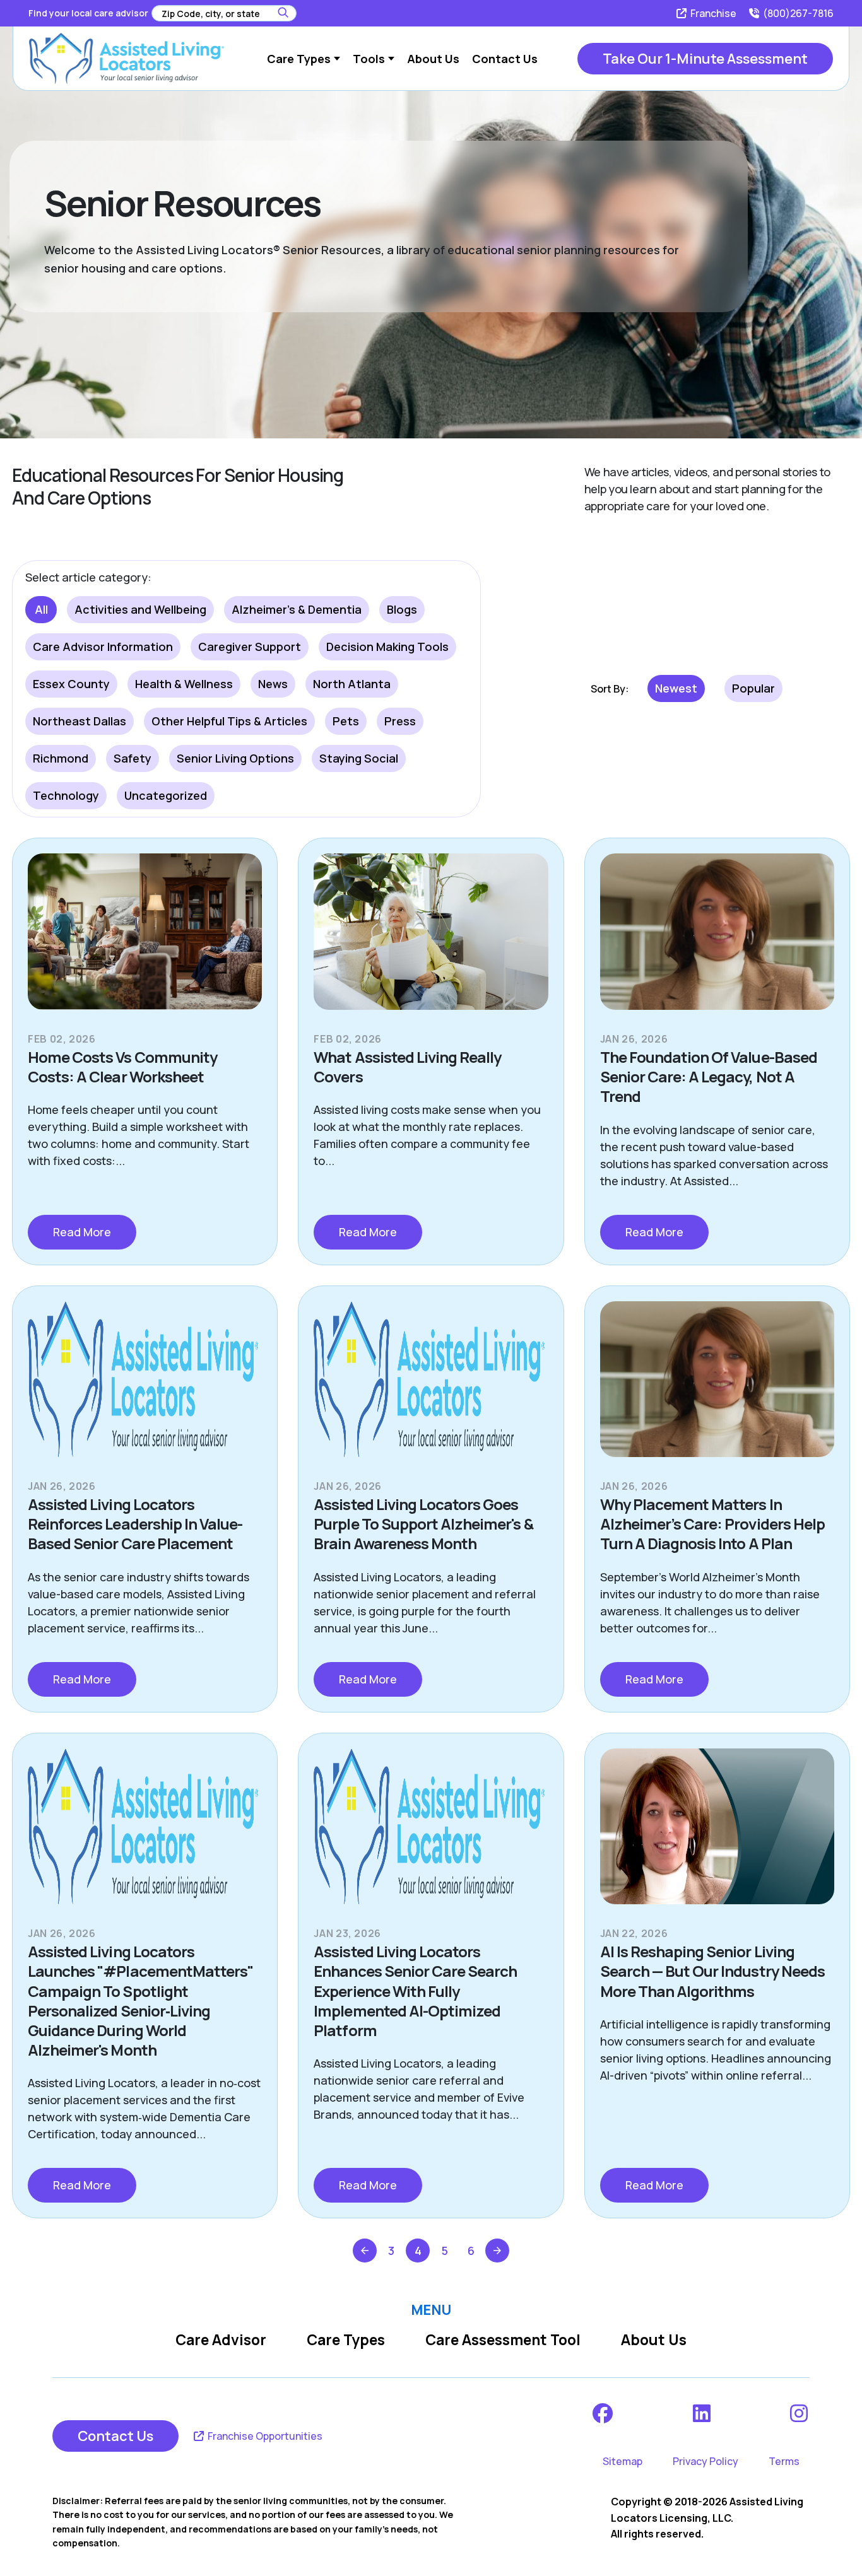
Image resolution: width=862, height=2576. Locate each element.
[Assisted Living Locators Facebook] (604, 2413)
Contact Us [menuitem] (505, 59)
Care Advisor (221, 2340)
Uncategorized (166, 795)
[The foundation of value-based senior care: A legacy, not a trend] (717, 942)
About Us (654, 2340)
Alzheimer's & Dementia (297, 609)
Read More (82, 1232)
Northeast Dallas (80, 721)
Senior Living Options (235, 758)
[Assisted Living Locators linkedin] (703, 2413)
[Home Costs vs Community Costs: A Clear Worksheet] (145, 942)
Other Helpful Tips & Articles (229, 721)
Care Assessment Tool (503, 2340)
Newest (676, 688)
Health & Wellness (184, 684)
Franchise (712, 13)
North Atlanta (352, 684)
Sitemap (623, 2461)
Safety (133, 758)
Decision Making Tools (387, 647)
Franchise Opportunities (264, 2436)
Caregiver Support (250, 647)
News (273, 684)
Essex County (71, 684)
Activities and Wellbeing (140, 609)
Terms (784, 2461)
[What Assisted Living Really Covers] (431, 942)
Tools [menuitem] (369, 59)
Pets (346, 721)
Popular (753, 688)
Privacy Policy (706, 2461)
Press (400, 721)
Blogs (402, 609)
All (41, 609)
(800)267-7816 (797, 13)
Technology (66, 795)
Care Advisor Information (103, 647)
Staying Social (359, 758)
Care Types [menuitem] (299, 59)
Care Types (346, 2340)
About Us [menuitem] (433, 59)
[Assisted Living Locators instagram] (800, 2413)
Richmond (61, 758)
